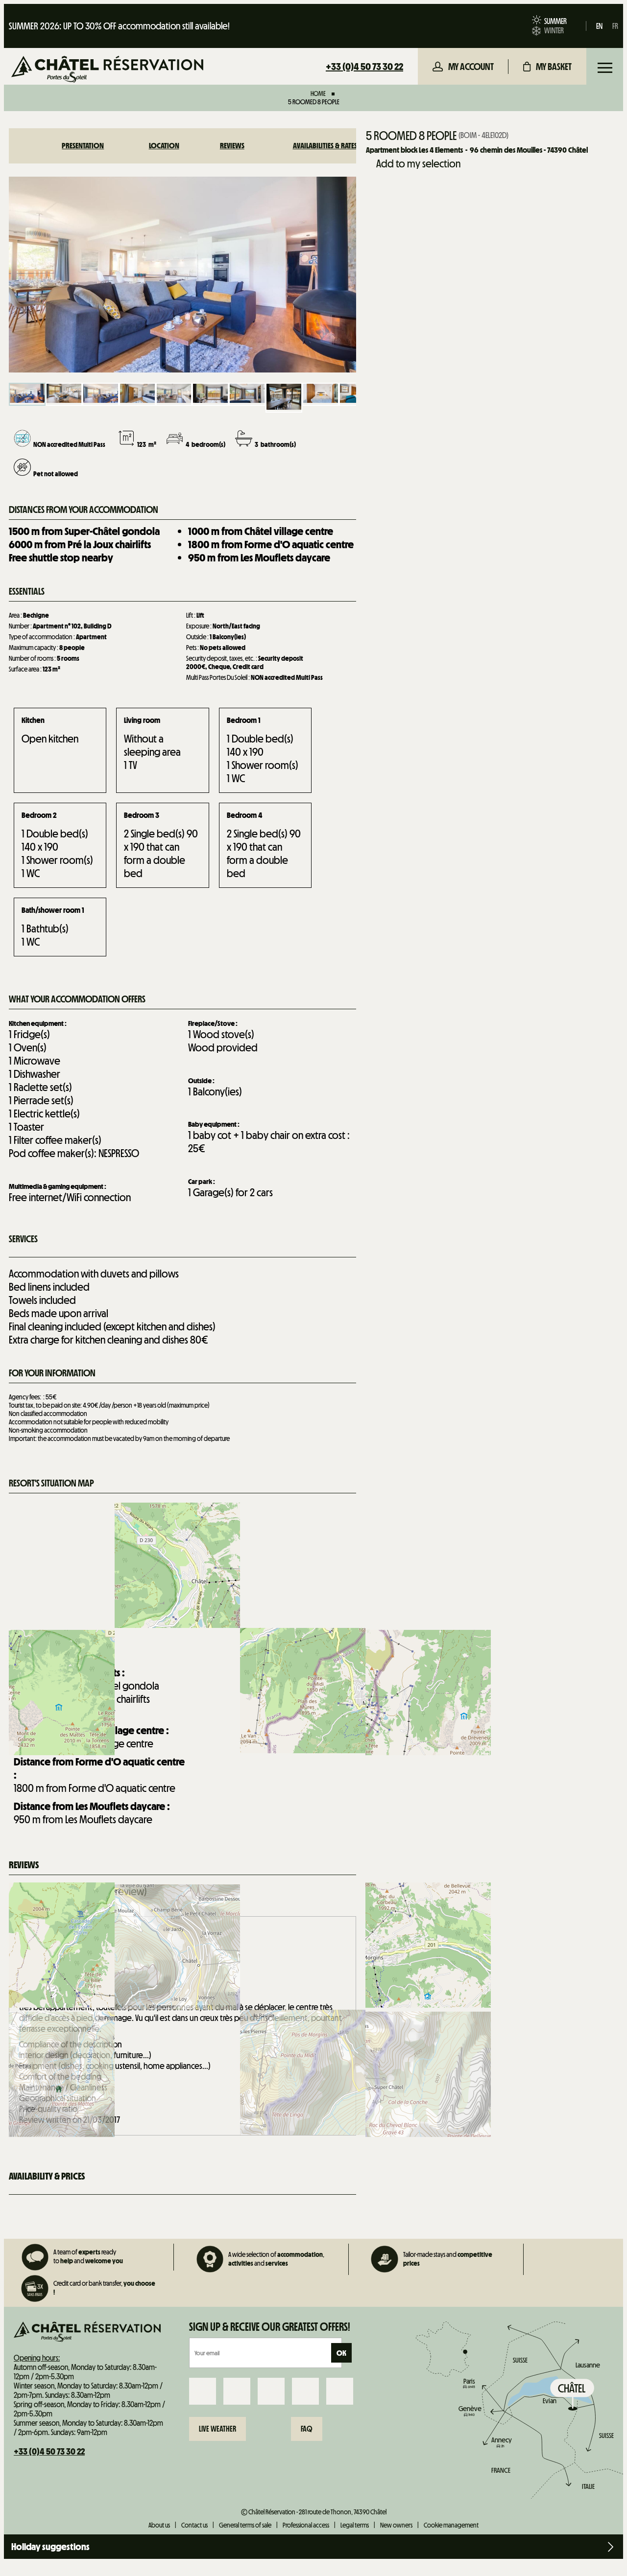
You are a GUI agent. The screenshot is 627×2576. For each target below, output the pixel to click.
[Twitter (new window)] (271, 2391)
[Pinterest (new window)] (340, 2391)
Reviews (232, 146)
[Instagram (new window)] (237, 2391)
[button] (547, 67)
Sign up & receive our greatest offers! (270, 2327)
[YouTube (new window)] (305, 2391)
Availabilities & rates (325, 146)
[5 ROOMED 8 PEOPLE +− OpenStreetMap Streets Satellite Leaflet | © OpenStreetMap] (182, 1577)
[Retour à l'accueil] (107, 70)
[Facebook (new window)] (203, 2391)
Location (164, 146)
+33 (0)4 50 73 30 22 (364, 67)
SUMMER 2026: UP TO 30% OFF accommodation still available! (119, 26)
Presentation (83, 146)
